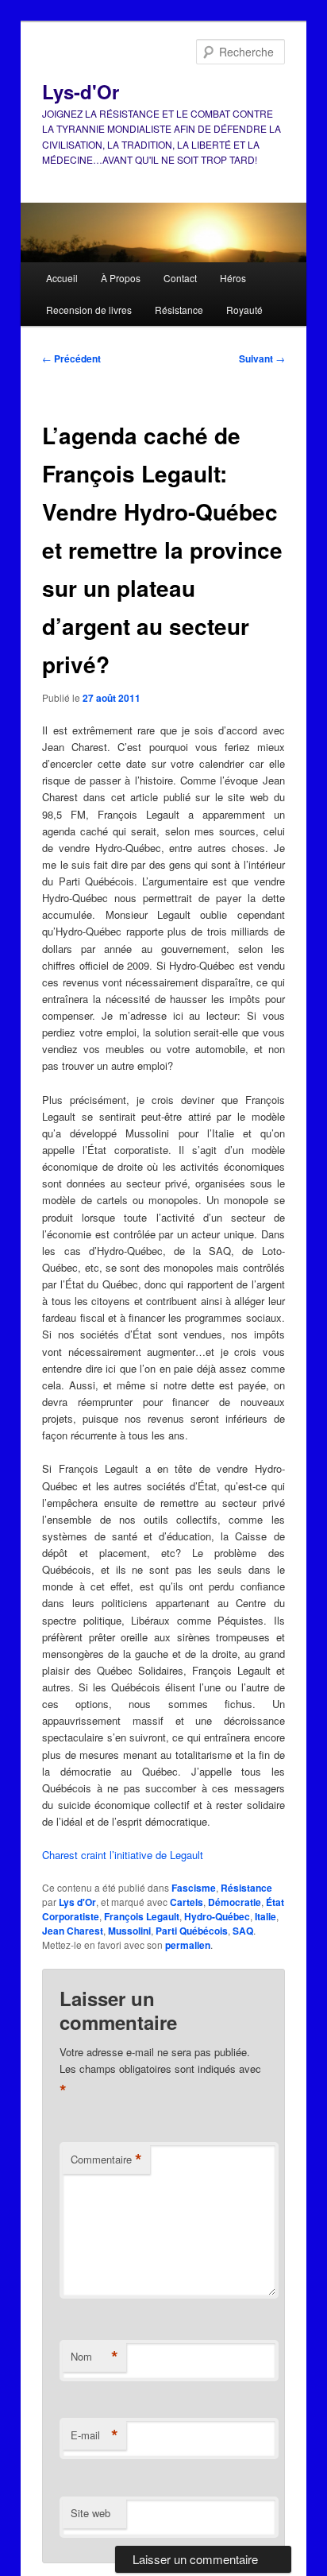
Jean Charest (73, 1931)
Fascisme (194, 1888)
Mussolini (129, 1931)
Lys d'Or (77, 1902)
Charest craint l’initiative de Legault (123, 1855)
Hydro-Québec (217, 1916)
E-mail (94, 2435)
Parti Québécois (192, 1931)
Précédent (71, 358)
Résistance (179, 310)
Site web (90, 2513)
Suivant (262, 358)
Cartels (187, 1902)
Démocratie (235, 1902)
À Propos (121, 278)
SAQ (243, 1931)
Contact (180, 278)
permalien (188, 1945)
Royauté (244, 310)
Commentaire (106, 2160)
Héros (233, 278)
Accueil (62, 278)
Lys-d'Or (81, 91)
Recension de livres (89, 310)
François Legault (142, 1916)
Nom (94, 2357)
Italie (265, 1916)
